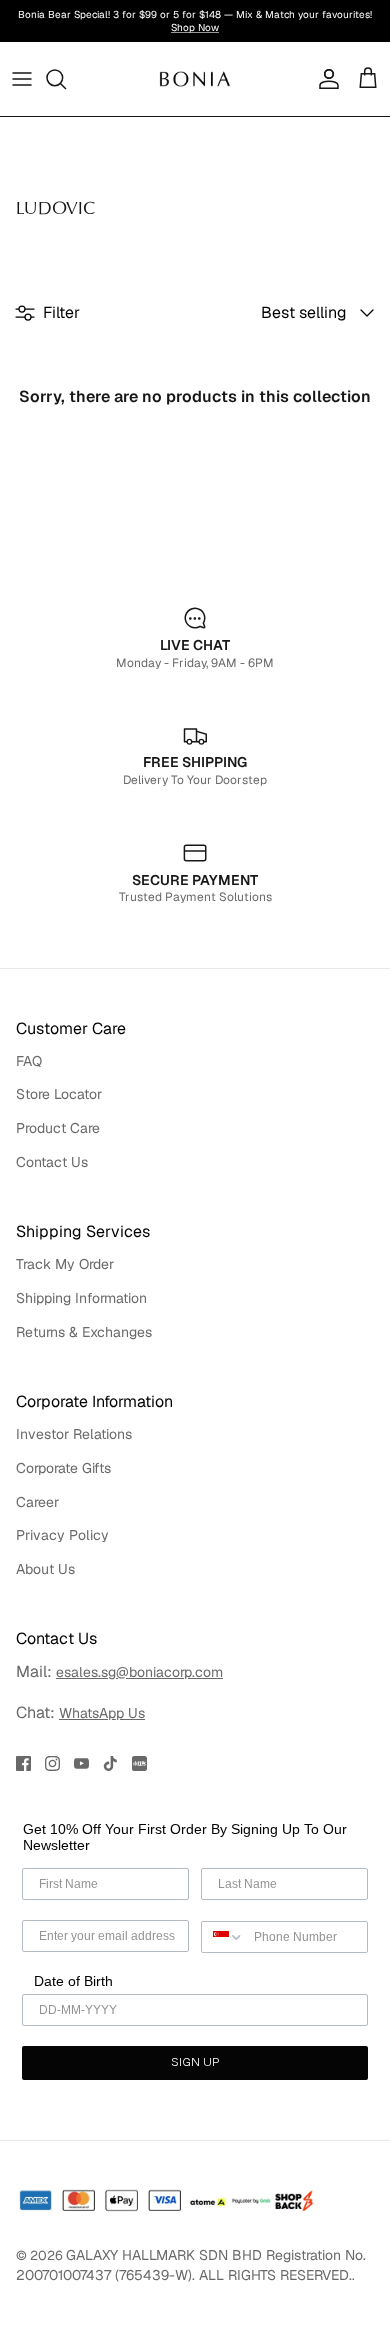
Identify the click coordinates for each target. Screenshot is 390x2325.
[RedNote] (139, 1763)
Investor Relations (74, 1434)
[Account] (324, 79)
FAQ (29, 1061)
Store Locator (59, 1094)
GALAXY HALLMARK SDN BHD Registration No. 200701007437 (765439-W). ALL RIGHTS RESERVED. (191, 2264)
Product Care (58, 1128)
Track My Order (65, 1264)
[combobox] (223, 1937)
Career (37, 1502)
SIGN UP (195, 2063)
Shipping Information (81, 1298)
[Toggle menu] (22, 79)
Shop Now (195, 27)
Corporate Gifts (63, 1468)
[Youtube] (81, 1763)
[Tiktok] (110, 1763)
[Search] (66, 79)
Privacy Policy (62, 1535)
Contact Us (52, 1162)
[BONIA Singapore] (195, 78)
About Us (45, 1569)
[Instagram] (52, 1763)
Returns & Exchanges (84, 1332)
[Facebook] (23, 1763)
